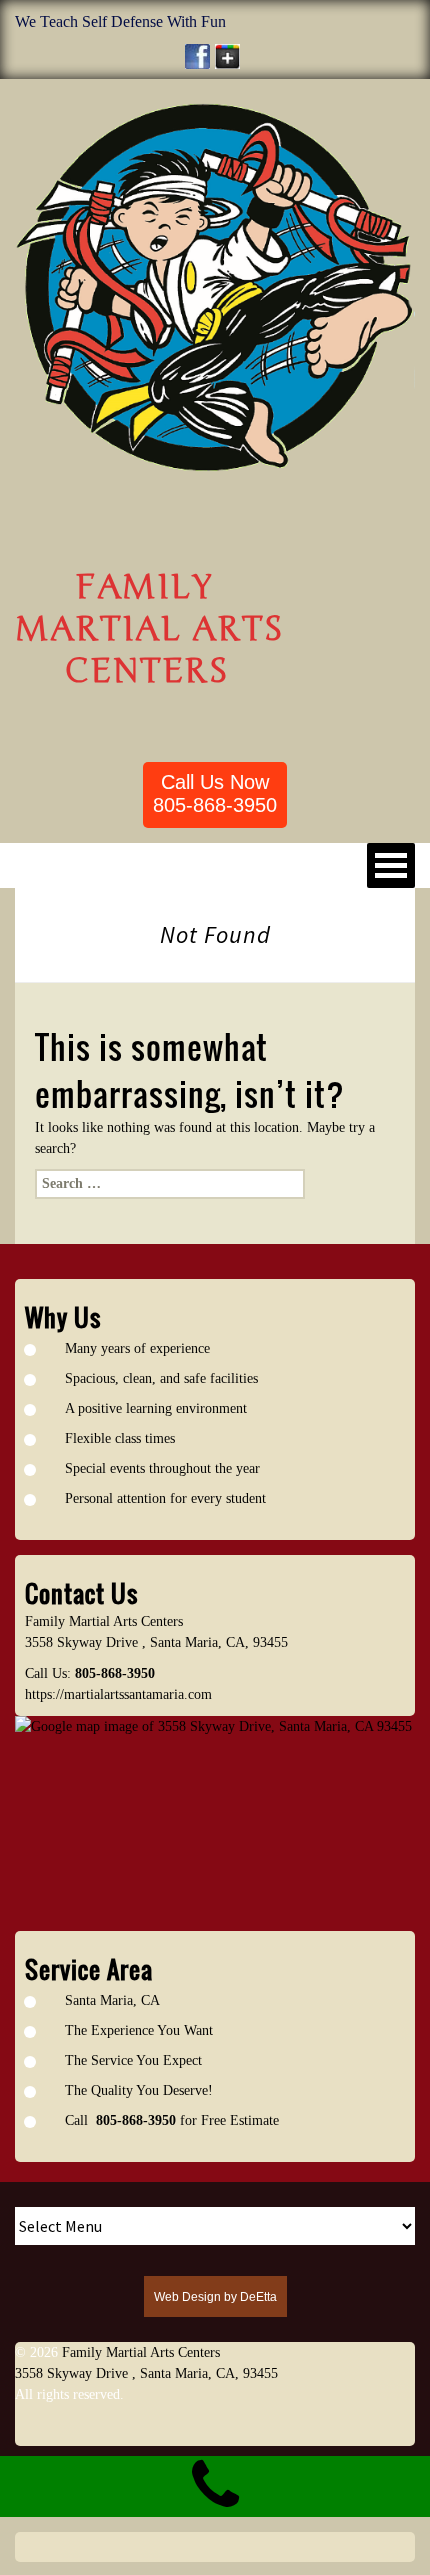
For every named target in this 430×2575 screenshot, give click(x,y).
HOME (50, 864)
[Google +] (227, 56)
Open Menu (391, 865)
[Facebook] (197, 56)
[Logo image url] (215, 286)
